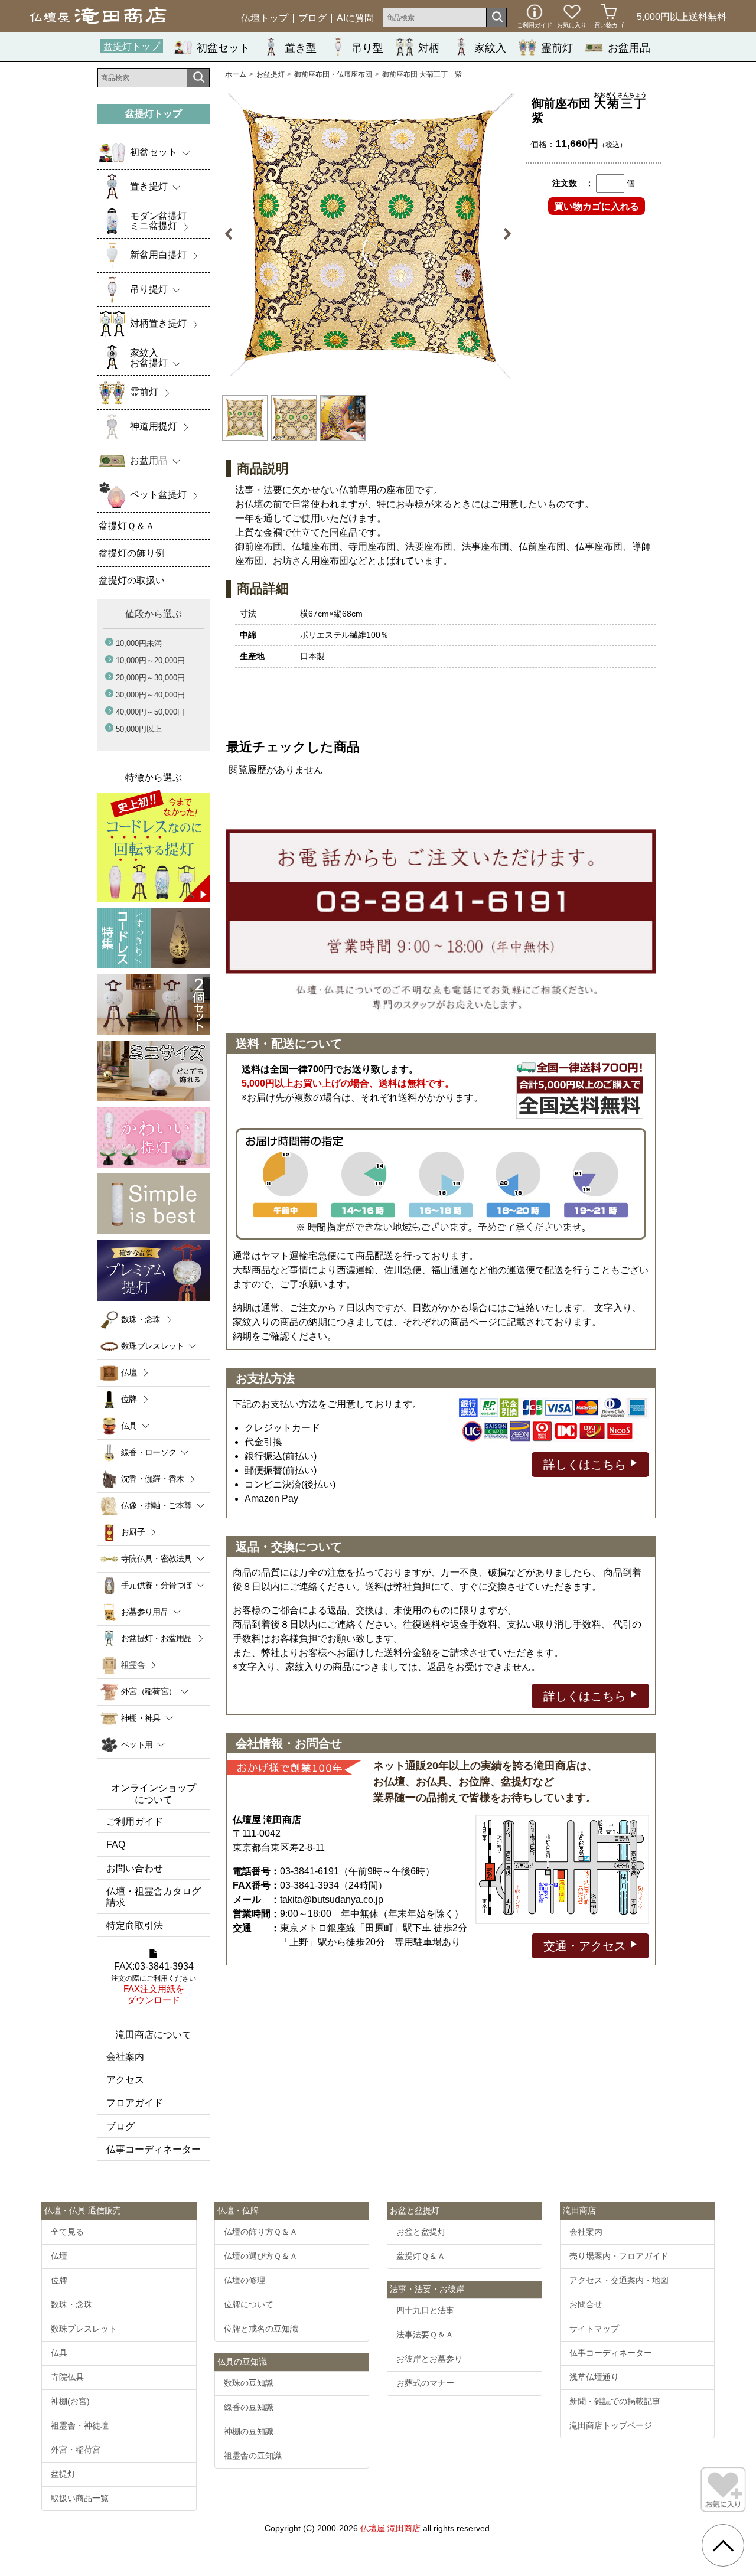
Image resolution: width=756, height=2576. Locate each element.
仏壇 (129, 1372)
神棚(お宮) (70, 2401)
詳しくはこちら (586, 1465)
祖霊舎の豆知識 (253, 2456)
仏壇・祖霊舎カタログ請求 (154, 1897)
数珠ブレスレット (84, 2329)
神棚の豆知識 (249, 2431)
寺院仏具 (67, 2377)
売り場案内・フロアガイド (619, 2256)
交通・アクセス (586, 1946)
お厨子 (133, 1532)
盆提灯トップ (132, 46)
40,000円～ (150, 712)
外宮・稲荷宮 (76, 2450)
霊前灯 (557, 48)
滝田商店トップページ (611, 2425)
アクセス (125, 2080)
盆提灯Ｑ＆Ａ (421, 2256)
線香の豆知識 (249, 2407)
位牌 (129, 1399)
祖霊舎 (133, 1665)
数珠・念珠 (141, 1319)
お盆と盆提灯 (421, 2232)
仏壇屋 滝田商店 (390, 2528)
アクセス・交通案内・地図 (619, 2280)
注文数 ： (573, 183)
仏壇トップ (265, 18)
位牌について (249, 2304)
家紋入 (490, 48)
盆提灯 (63, 2474)
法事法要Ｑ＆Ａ (425, 2334)
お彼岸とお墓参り (429, 2359)
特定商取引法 (135, 1926)
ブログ (312, 18)
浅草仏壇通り (594, 2377)
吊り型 (367, 48)
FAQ (116, 1845)
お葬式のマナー (425, 2383)
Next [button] (501, 234)
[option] (368, 234)
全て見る (67, 2232)
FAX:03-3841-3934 (154, 1983)
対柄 (429, 48)
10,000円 (139, 643)
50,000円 (139, 729)
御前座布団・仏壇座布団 (333, 74)
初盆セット (223, 48)
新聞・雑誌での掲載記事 (615, 2401)
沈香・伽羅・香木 (152, 1479)
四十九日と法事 (425, 2310)
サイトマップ (594, 2329)
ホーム (236, 74)
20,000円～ (150, 678)
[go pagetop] (723, 2545)
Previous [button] (235, 234)
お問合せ (586, 2304)
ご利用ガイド (135, 1822)
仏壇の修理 (245, 2280)
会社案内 (125, 2057)
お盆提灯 (271, 74)
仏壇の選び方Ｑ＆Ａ (261, 2256)
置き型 (301, 48)
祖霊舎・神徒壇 (80, 2425)
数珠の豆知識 (249, 2383)
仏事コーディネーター (154, 2149)
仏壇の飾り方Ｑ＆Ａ (261, 2232)
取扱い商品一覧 (80, 2498)
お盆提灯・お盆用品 (157, 1638)
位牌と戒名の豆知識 (261, 2329)
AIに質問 (355, 18)
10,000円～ (150, 661)
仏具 (59, 2353)
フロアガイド (135, 2103)
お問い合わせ (135, 1868)
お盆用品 (629, 48)
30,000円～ (150, 695)
